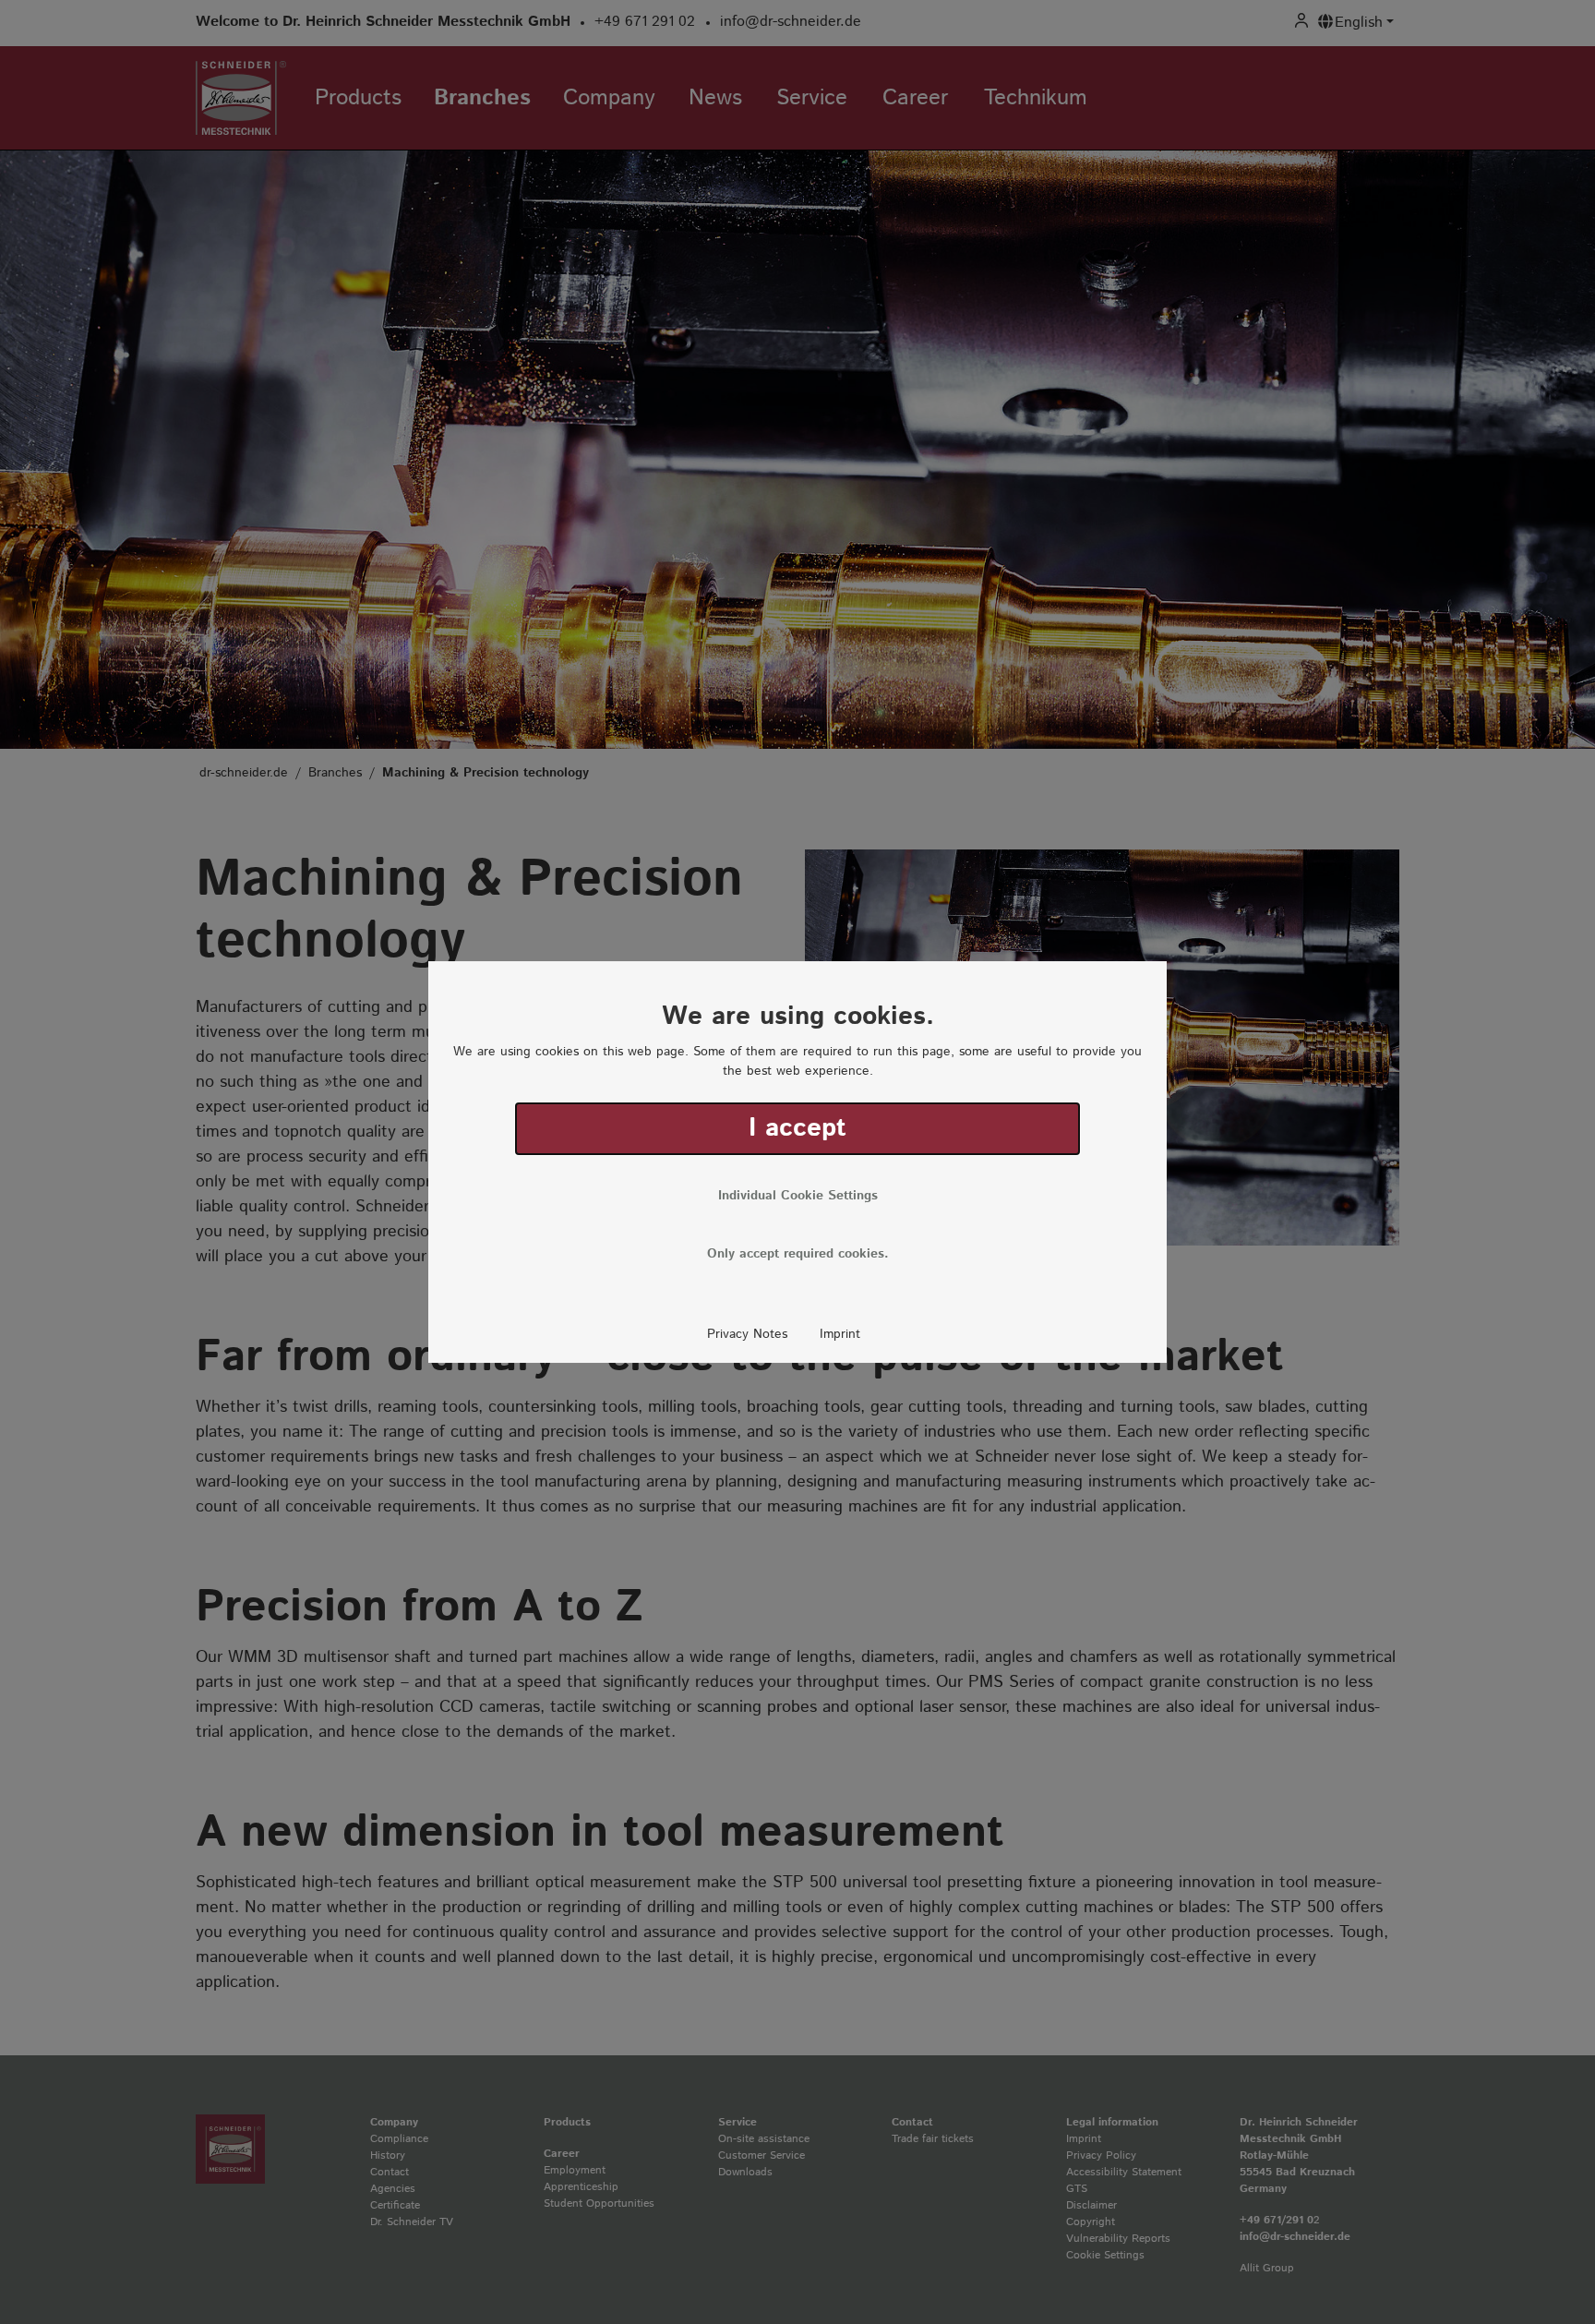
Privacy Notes (747, 1334)
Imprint (840, 1334)
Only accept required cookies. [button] (798, 1254)
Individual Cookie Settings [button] (798, 1196)
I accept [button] (797, 1128)
